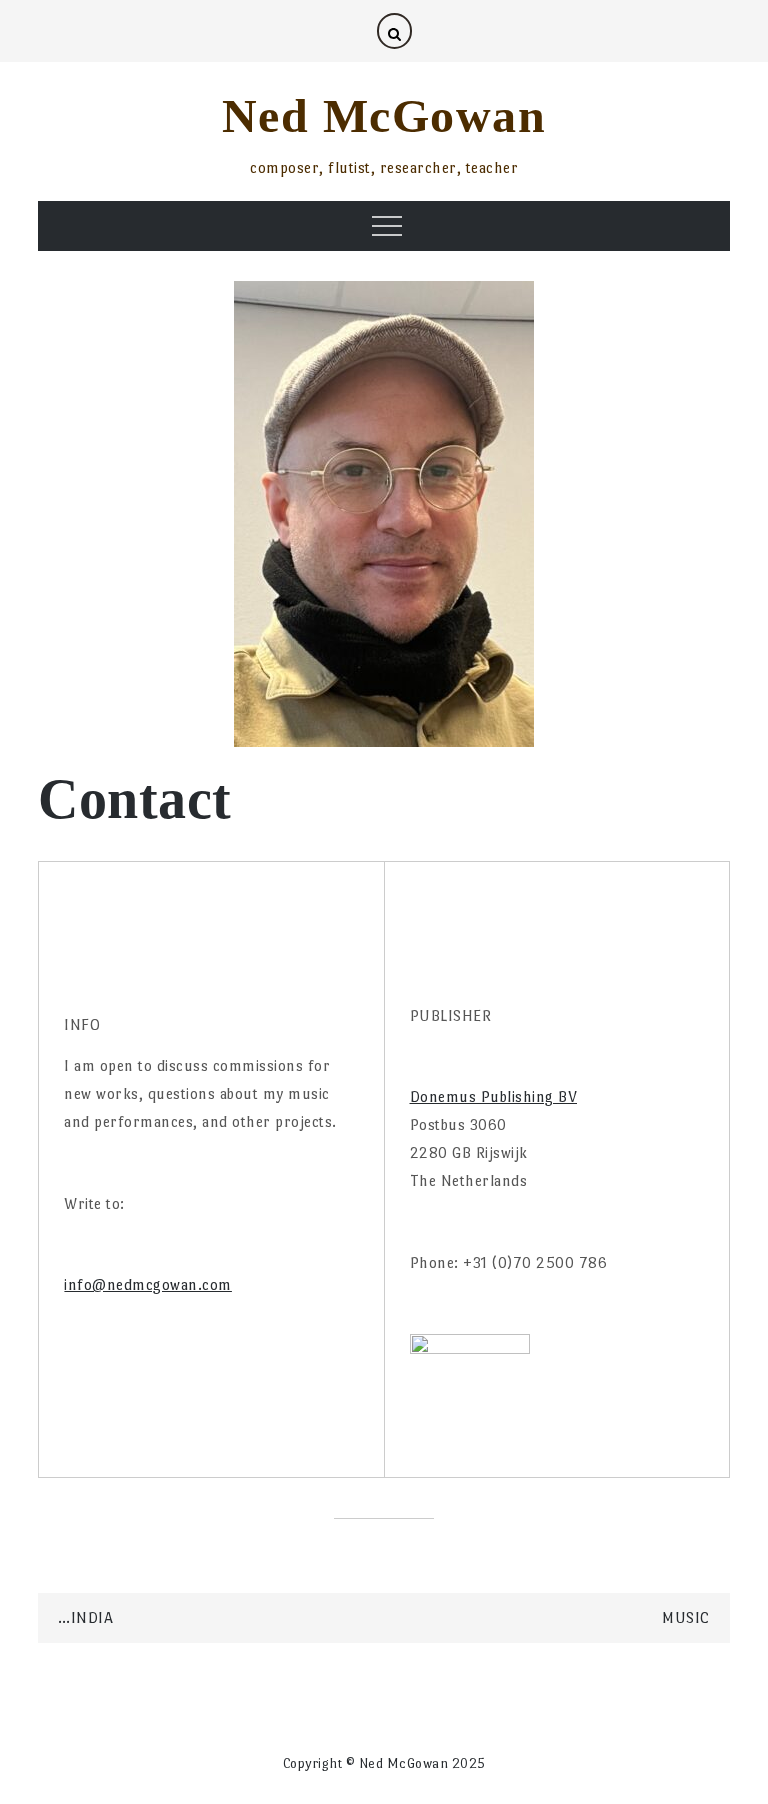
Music (686, 1617)
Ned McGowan (384, 115)
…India (85, 1617)
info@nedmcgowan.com (148, 1284)
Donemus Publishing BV (494, 1096)
